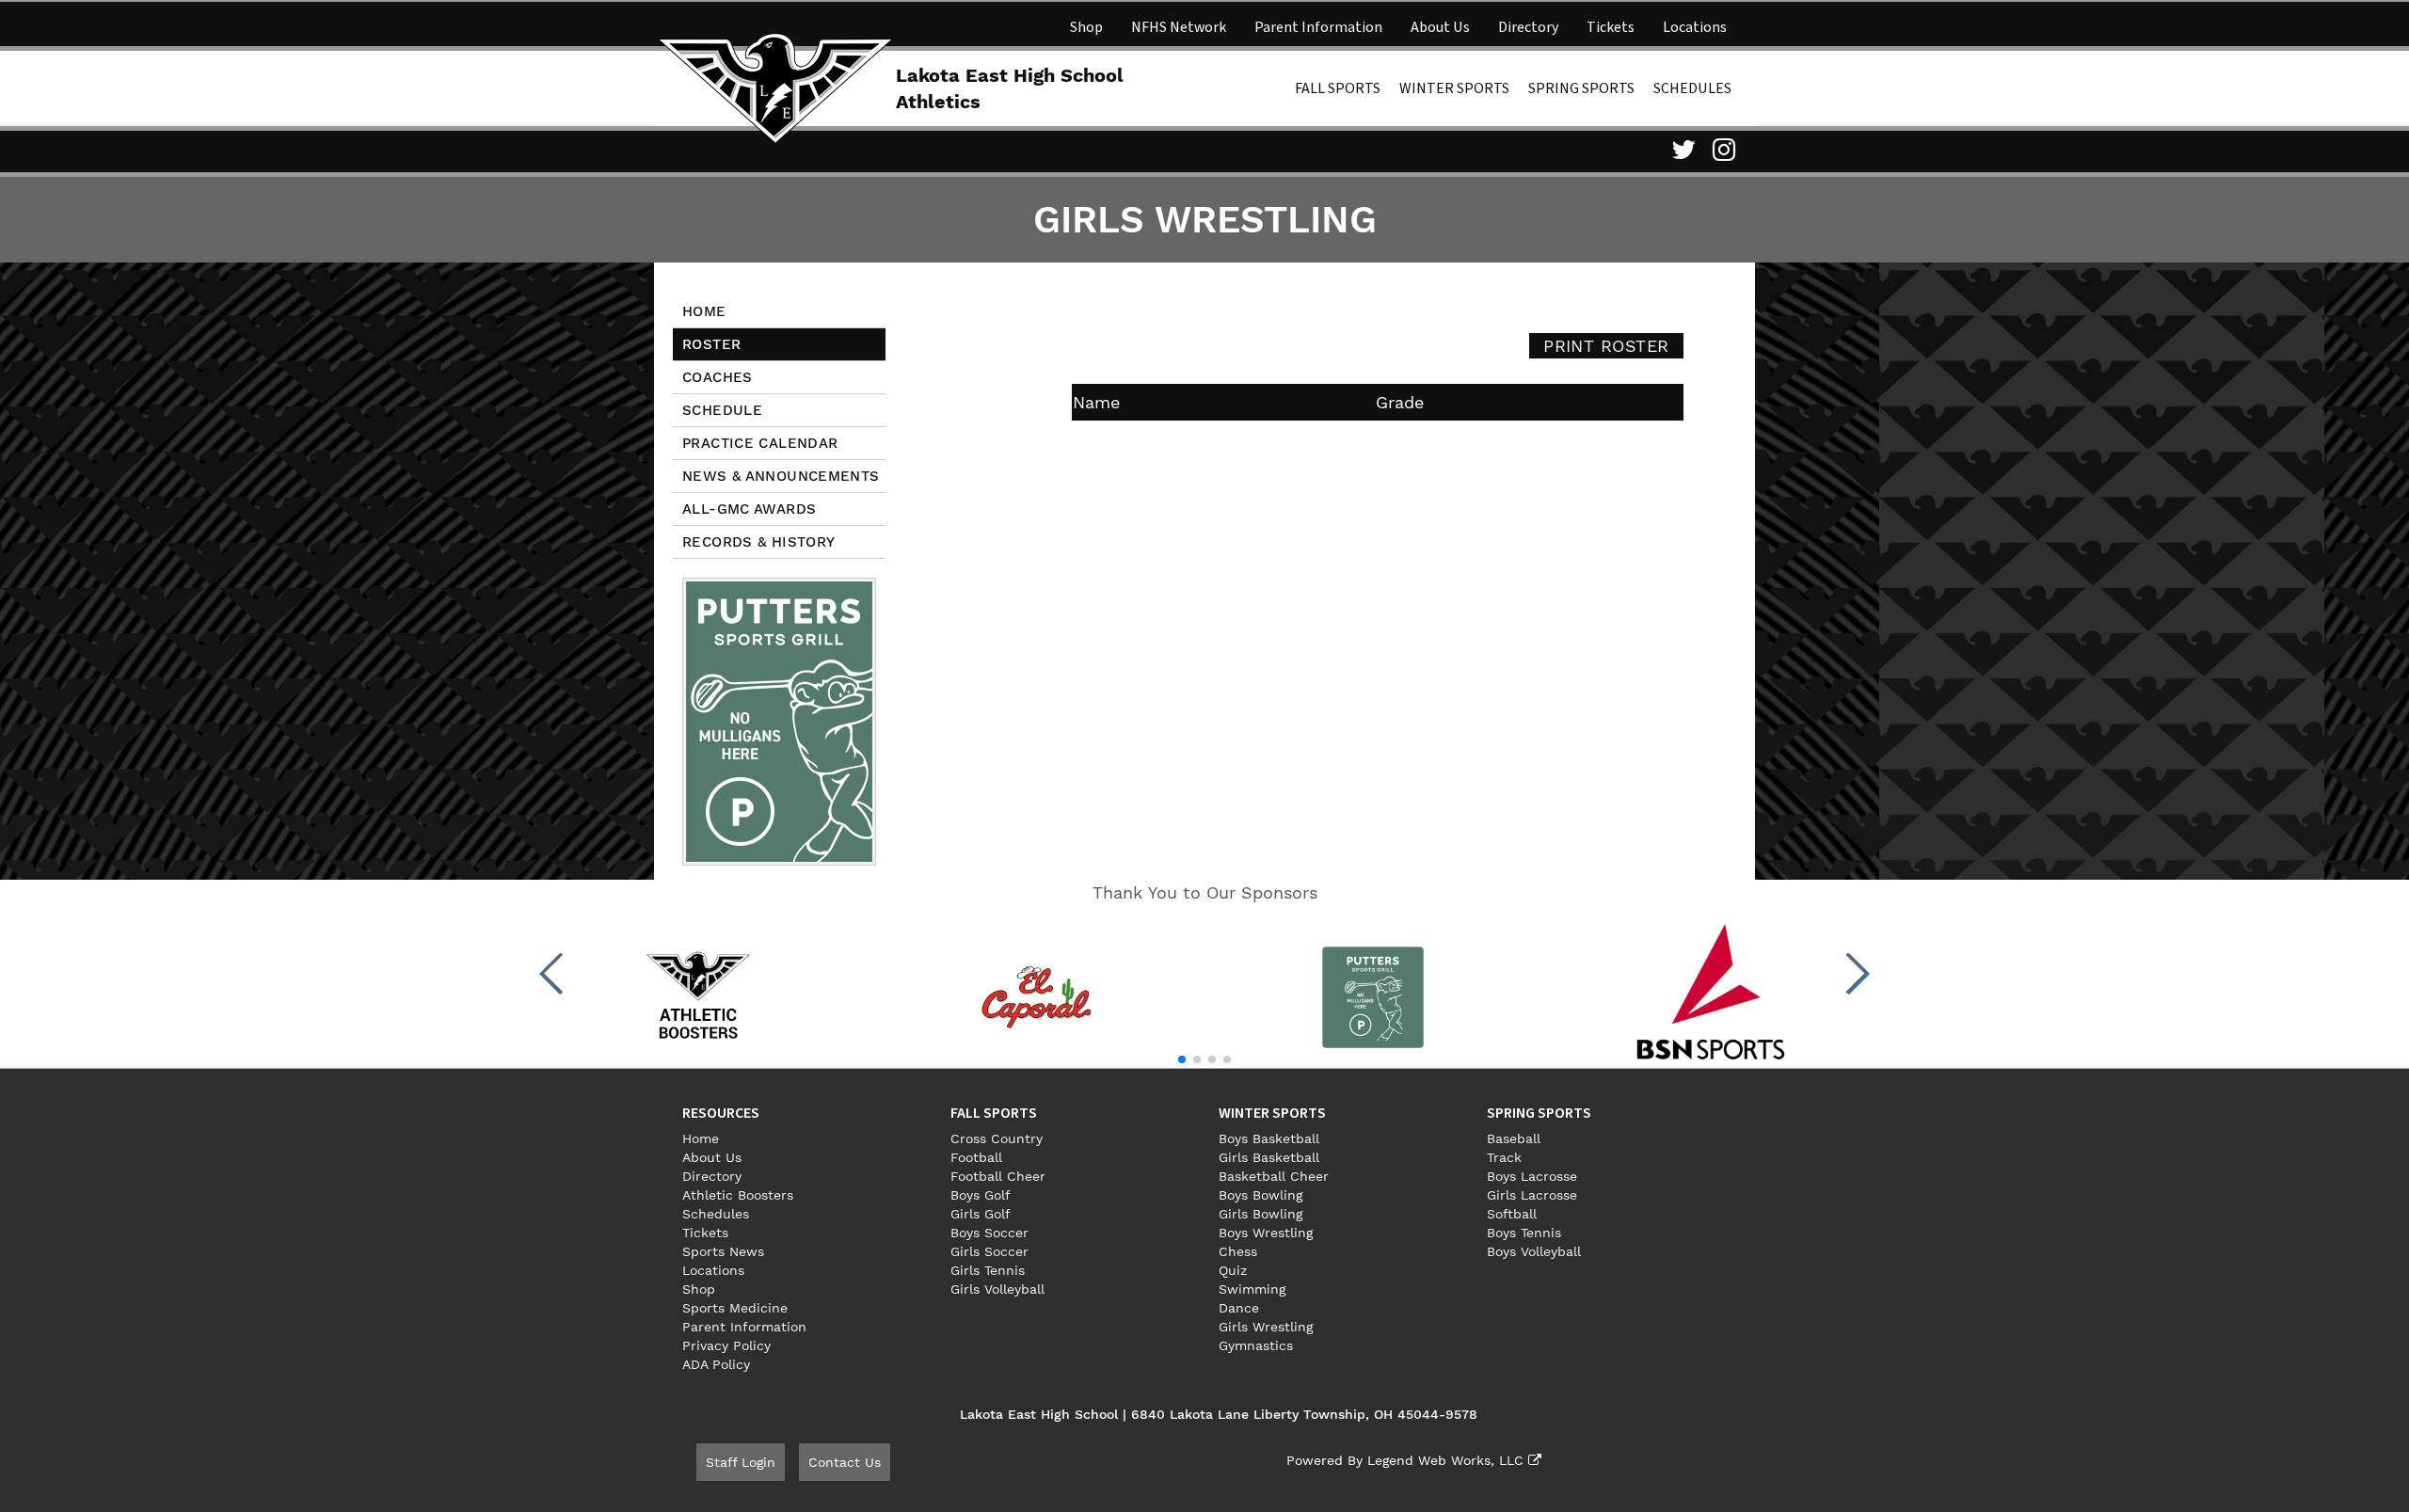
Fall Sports (1338, 88)
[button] (552, 974)
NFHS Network (1179, 27)
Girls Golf (981, 1214)
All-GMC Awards (749, 509)
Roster (711, 344)
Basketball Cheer (1274, 1176)
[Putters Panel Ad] (779, 721)
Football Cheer (998, 1176)
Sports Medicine (735, 1308)
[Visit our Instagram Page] (1722, 150)
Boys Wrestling (1266, 1233)
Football (976, 1157)
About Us (1440, 27)
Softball (1512, 1214)
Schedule (722, 410)
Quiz (1233, 1270)
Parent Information (1318, 27)
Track (1504, 1157)
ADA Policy (716, 1364)
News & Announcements (781, 476)
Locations (1695, 27)
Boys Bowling (1260, 1195)
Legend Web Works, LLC (1448, 1460)
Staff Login (741, 1462)
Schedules (1692, 88)
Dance (1239, 1308)
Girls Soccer (989, 1251)
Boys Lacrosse (1532, 1176)
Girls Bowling (1260, 1214)
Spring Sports (1581, 88)
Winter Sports (1454, 88)
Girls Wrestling (1266, 1327)
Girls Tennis (988, 1270)
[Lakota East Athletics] (775, 87)
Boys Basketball (1269, 1138)
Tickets (1611, 27)
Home (704, 311)
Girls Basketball (1269, 1157)
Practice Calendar (760, 443)
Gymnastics (1256, 1345)
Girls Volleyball (997, 1289)
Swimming (1252, 1289)
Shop (1086, 27)
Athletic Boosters (738, 1195)
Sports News (723, 1251)
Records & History (758, 542)
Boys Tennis (1524, 1233)
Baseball (1514, 1138)
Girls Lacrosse (1532, 1195)
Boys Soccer (989, 1233)
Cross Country (997, 1138)
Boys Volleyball (1534, 1251)
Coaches (718, 377)
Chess (1238, 1251)
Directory (1528, 27)
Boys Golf (981, 1195)
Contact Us (845, 1462)
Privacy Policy (726, 1345)
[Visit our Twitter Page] (1681, 150)
